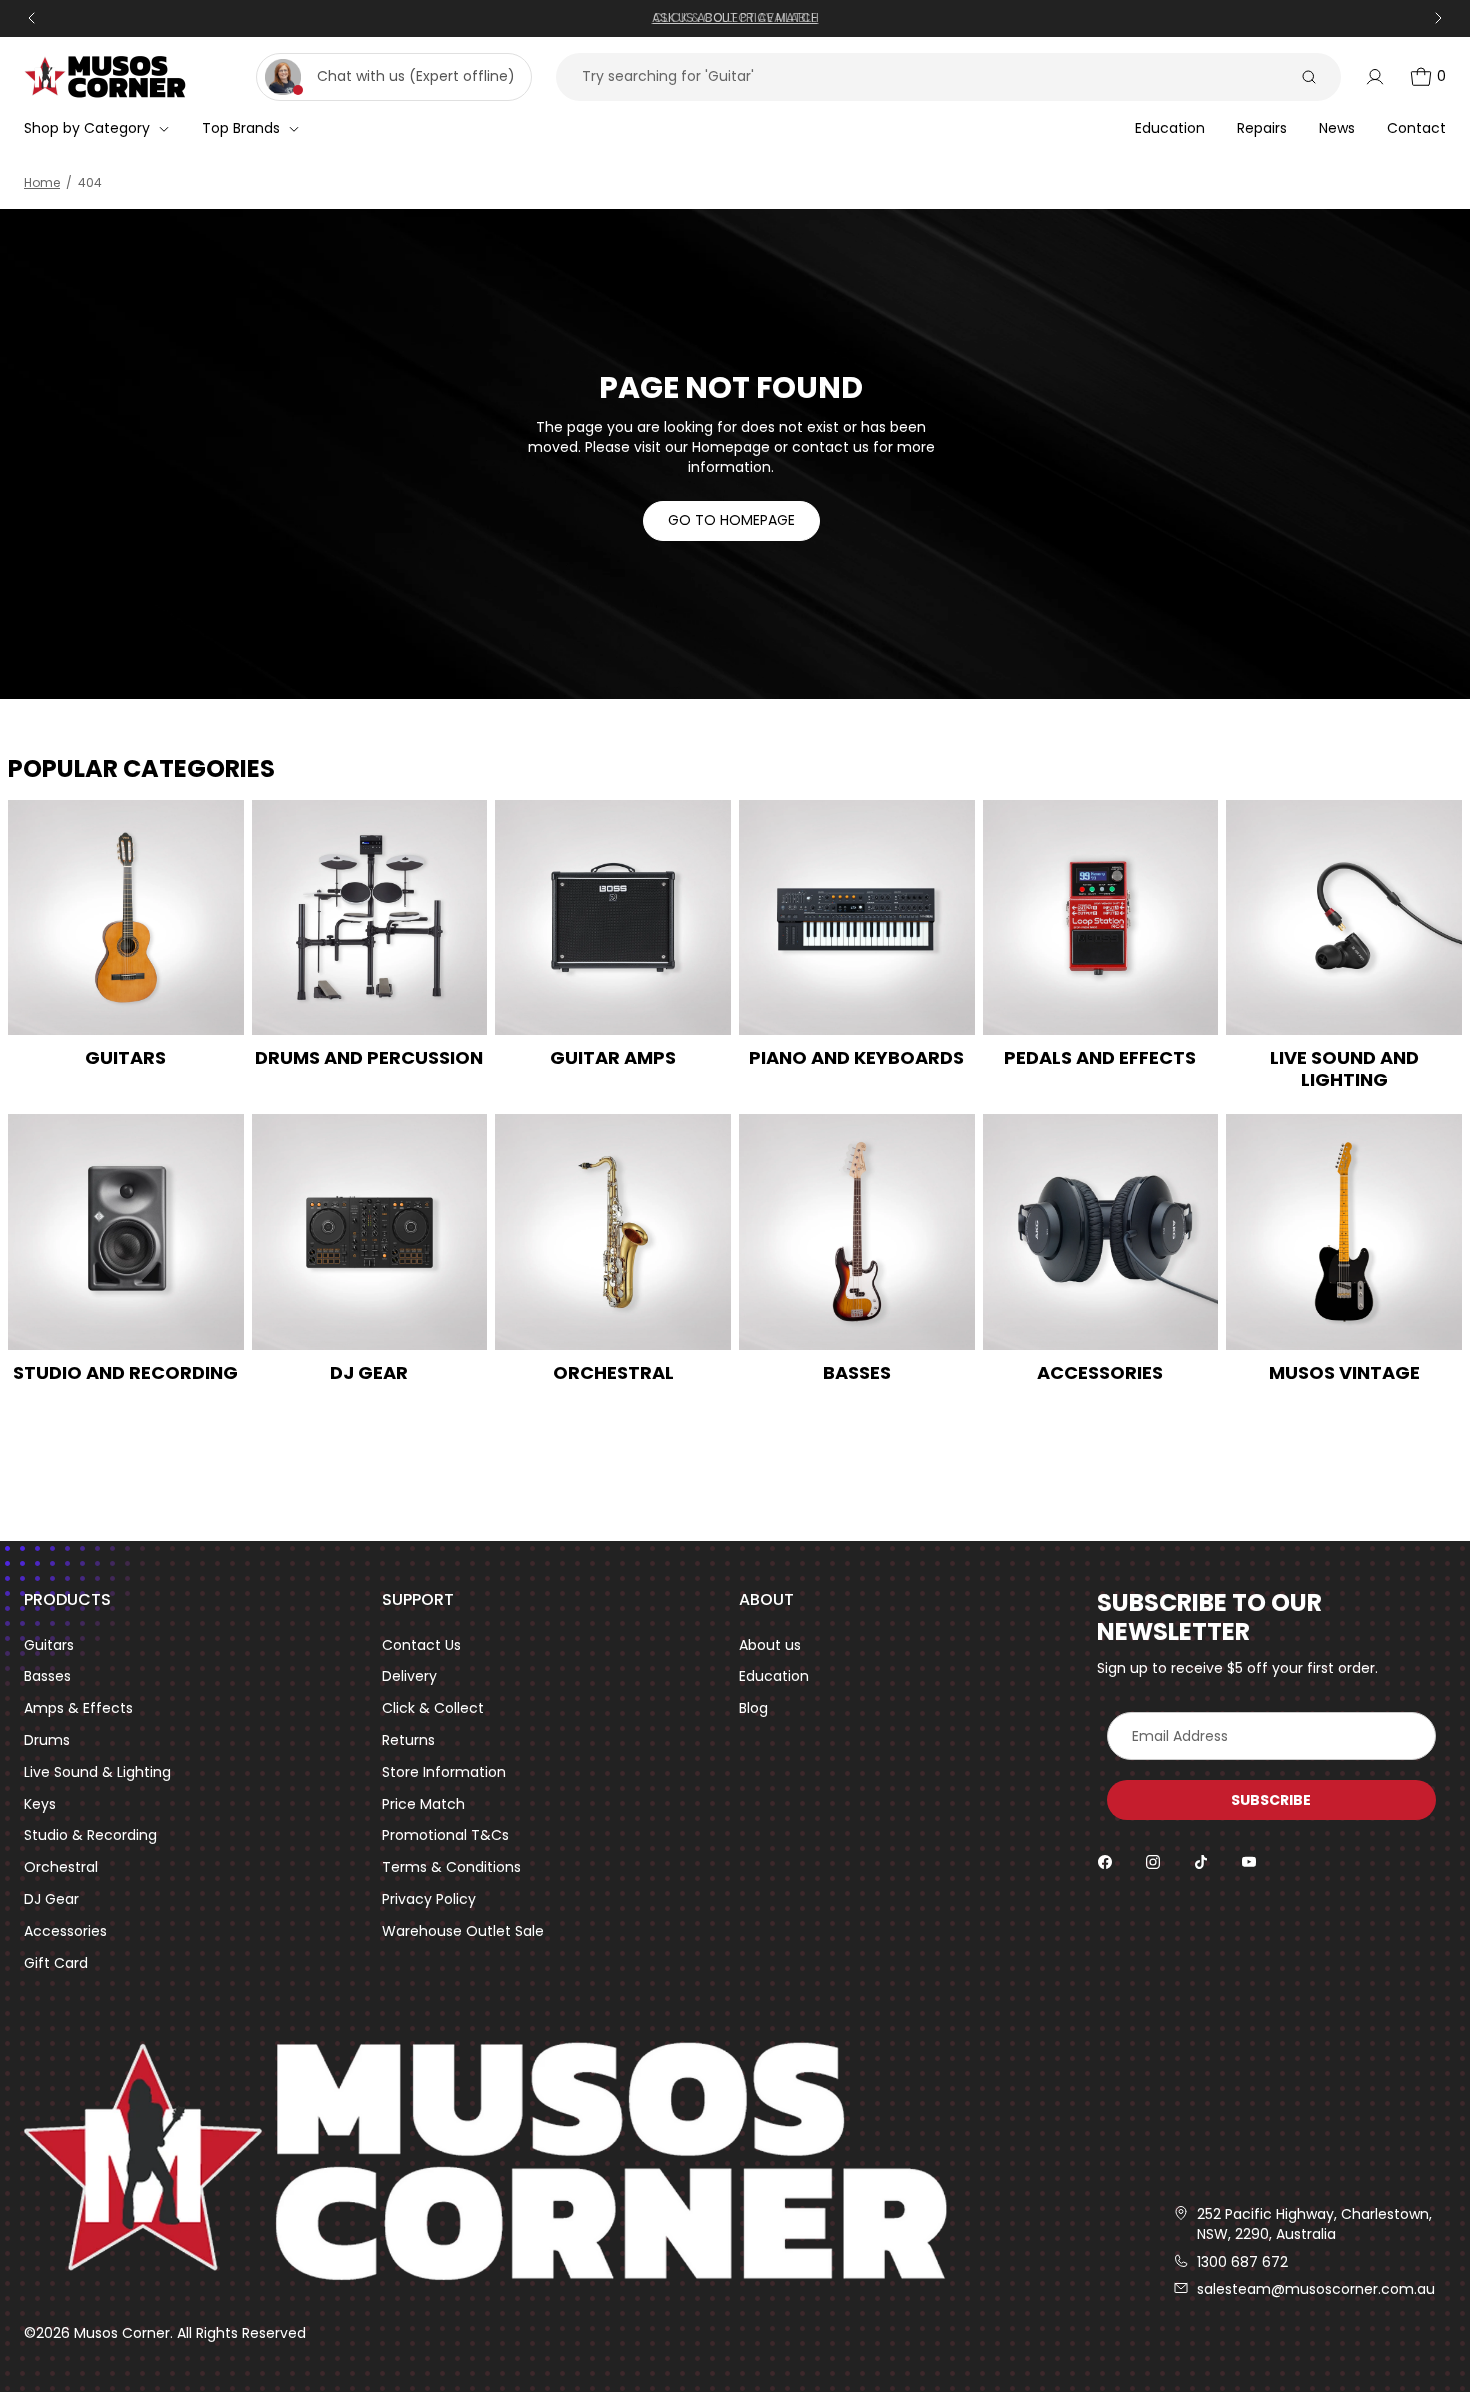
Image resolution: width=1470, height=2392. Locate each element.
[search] (1309, 77)
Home (42, 182)
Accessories (65, 1931)
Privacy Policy (429, 1899)
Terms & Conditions (451, 1867)
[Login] (1375, 77)
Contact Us (421, 1645)
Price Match (423, 1804)
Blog (753, 1708)
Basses (47, 1676)
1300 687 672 (1242, 2262)
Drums (47, 1740)
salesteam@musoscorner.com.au (1316, 2289)
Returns (408, 1740)
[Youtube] (1249, 1862)
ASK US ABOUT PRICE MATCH (735, 17)
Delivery (409, 1676)
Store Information (444, 1772)
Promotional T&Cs (445, 1835)
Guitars (49, 1645)
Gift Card (56, 1963)
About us (770, 1645)
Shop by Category (87, 128)
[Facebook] (1105, 1862)
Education (774, 1676)
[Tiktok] (1201, 1862)
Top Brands (241, 128)
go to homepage (731, 520)
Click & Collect (433, 1708)
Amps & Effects (78, 1708)
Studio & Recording (90, 1835)
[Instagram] (1153, 1862)
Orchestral (61, 1867)
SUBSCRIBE (1271, 1800)
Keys (40, 1804)
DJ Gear (51, 1899)
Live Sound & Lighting (97, 1772)
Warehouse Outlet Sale (463, 1931)
